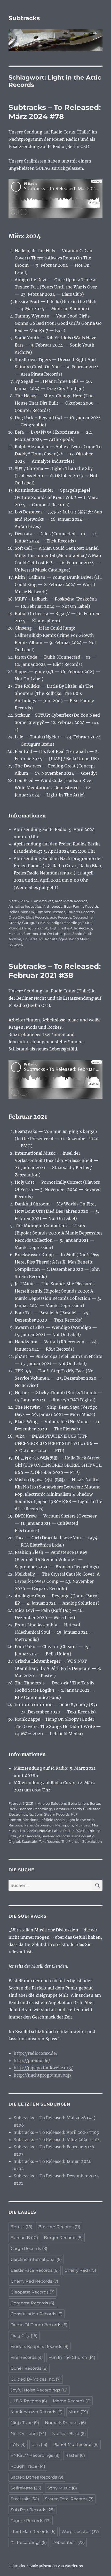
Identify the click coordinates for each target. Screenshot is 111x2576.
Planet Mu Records (76, 2444)
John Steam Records (52, 1814)
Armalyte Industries (25, 906)
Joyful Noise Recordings (39, 2390)
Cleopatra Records (33, 2292)
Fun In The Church (72, 2357)
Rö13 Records (29, 1836)
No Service (29, 1831)
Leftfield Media (52, 1820)
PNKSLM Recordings (35, 2455)
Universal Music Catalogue (45, 939)
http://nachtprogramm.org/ (43, 2075)
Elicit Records (37, 917)
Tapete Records (31, 2521)
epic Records (61, 917)
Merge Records (72, 2401)
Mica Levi (82, 1825)
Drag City (16, 917)
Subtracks (24, 18)
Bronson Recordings (35, 1809)
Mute (78, 2412)
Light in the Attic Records (71, 928)
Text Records (49, 1841)
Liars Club (40, 928)
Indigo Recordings (66, 923)
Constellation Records (37, 2314)
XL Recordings (29, 2542)
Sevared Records (56, 1836)
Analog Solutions (52, 1803)
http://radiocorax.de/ (36, 2053)
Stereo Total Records (69, 2499)
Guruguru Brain (35, 923)
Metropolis (64, 1825)
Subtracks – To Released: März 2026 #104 (57, 2140)
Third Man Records (33, 2532)
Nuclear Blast (69, 2434)
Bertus (95, 1803)
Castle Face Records (35, 2270)
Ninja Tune (25, 2423)
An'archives (43, 901)
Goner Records (29, 2368)
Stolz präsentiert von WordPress (56, 2566)
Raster (69, 1831)
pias (68, 934)
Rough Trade (28, 2466)
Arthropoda (53, 906)
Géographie (83, 917)
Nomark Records (65, 2423)
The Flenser (71, 1841)
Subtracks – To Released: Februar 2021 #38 (55, 971)
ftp (31, 1814)
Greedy (15, 923)
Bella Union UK (21, 912)
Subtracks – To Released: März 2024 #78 (55, 112)
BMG (13, 1809)
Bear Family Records (81, 906)
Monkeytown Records (37, 2412)
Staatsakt (30, 1841)
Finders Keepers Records (39, 2346)
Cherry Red (80, 2270)
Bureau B (24, 2238)
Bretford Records (59, 2227)
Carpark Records (68, 1809)
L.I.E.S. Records (29, 2401)
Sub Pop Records (33, 2510)
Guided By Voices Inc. (36, 2379)
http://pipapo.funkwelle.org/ (43, 2068)
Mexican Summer (23, 934)
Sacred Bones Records (37, 2477)
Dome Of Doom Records (39, 2325)
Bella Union (78, 1803)
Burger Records (63, 2238)
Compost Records (50, 912)
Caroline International (36, 2259)
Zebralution (92, 1841)
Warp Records (80, 2532)
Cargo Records (29, 2249)
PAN (18, 2444)
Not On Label (51, 934)
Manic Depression (39, 1825)
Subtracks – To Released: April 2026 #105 (56, 2132)
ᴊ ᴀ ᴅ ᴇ (87, 923)
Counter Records (81, 912)
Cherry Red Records (34, 2281)
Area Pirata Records (71, 901)
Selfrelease (26, 2488)
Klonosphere (19, 928)
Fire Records (27, 2357)
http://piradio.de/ (32, 2060)
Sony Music (62, 2488)
